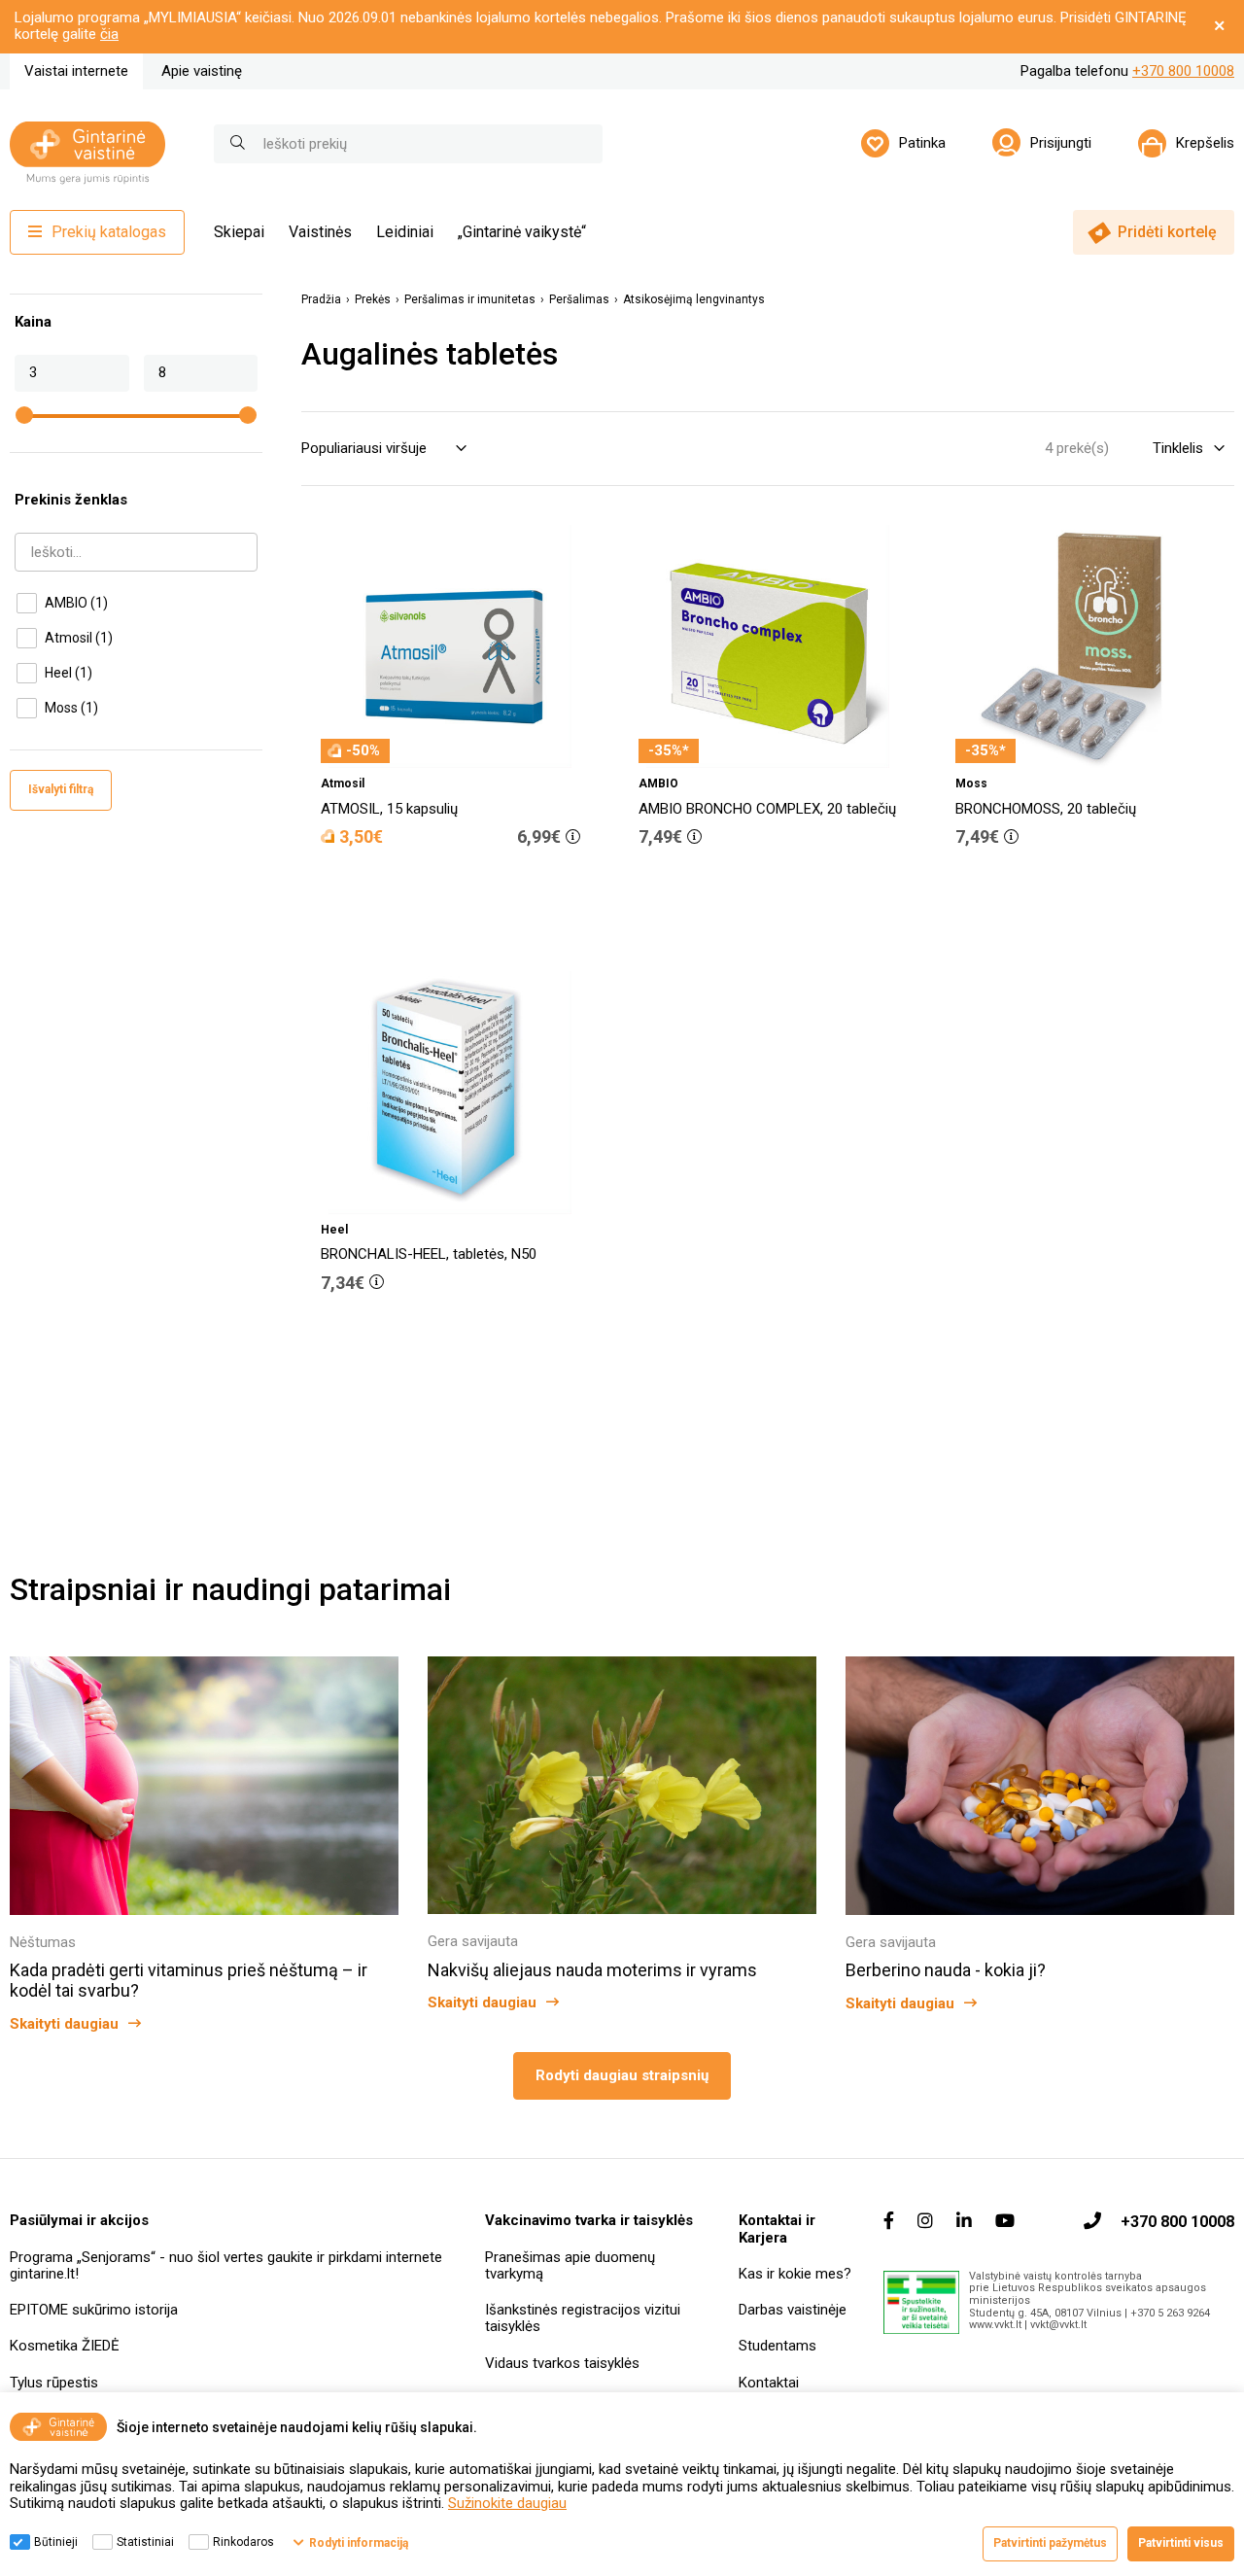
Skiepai (239, 232)
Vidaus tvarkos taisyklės (562, 2363)
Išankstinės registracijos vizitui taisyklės (583, 2318)
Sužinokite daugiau (507, 2503)
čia (109, 34)
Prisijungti (1061, 143)
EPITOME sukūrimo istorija (94, 2310)
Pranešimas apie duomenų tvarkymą (570, 2265)
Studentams (777, 2346)
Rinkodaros (243, 2542)
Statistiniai (145, 2542)
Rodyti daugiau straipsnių (622, 2075)
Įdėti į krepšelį (461, 891)
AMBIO (76, 603)
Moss (71, 708)
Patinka (922, 143)
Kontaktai (769, 2383)
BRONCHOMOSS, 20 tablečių (1046, 809)
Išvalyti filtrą (61, 789)
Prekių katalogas (109, 232)
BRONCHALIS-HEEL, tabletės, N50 (429, 1254)
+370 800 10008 (1183, 71)
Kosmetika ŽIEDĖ (65, 2346)
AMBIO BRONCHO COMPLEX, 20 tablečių (767, 809)
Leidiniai (405, 232)
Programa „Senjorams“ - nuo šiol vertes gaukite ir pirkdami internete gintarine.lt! (226, 2265)
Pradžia (321, 300)
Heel (69, 673)
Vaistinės (320, 232)
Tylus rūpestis (54, 2383)
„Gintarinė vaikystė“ (522, 232)
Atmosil (79, 638)
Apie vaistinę (202, 71)
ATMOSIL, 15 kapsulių (389, 809)
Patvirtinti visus (1181, 2543)
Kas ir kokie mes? (795, 2274)
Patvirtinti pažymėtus (1050, 2543)
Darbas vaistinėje (793, 2310)
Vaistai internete (76, 71)
